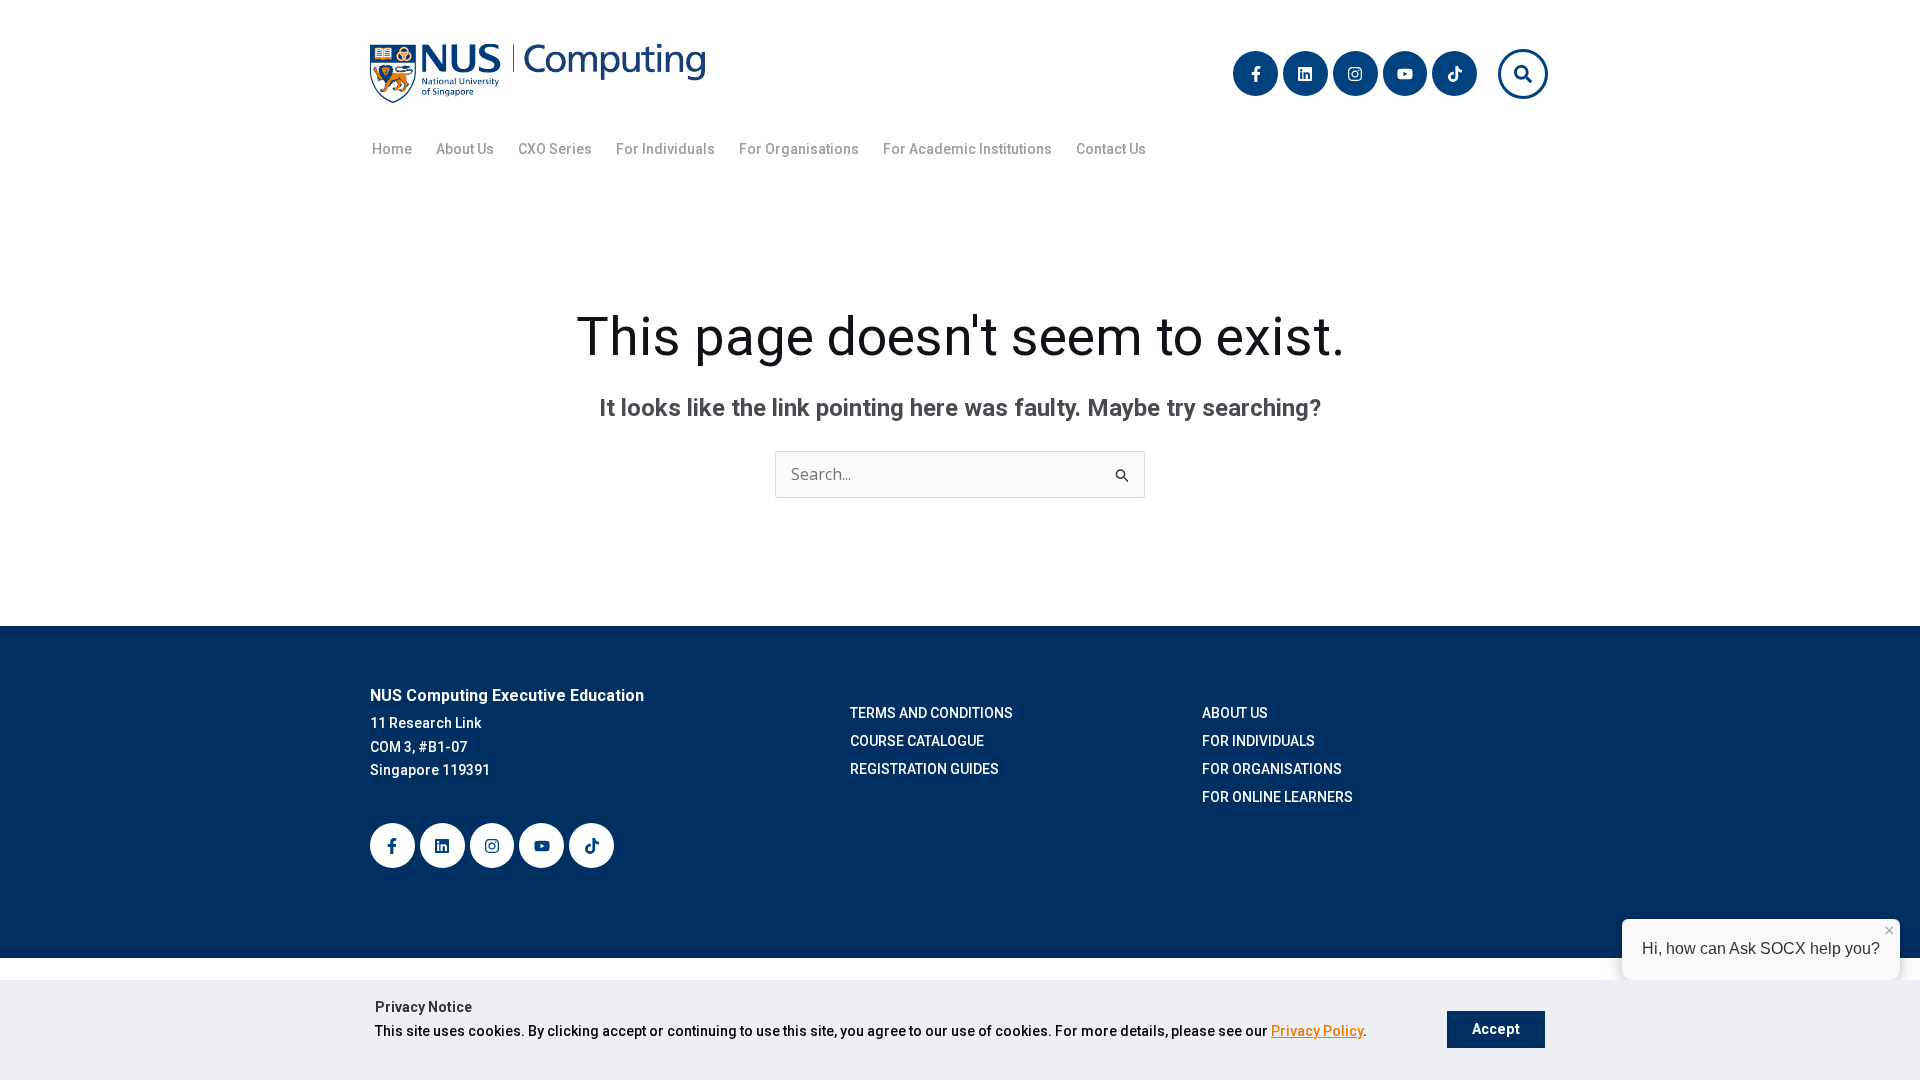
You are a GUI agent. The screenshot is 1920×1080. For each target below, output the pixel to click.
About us (1235, 713)
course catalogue (920, 741)
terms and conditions (934, 713)
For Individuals (665, 149)
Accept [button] (1496, 1029)
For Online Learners (1277, 797)
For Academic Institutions (967, 149)
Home (392, 149)
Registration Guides (927, 769)
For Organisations (799, 149)
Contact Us (1111, 149)
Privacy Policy (1317, 1031)
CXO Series (555, 149)
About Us (465, 149)
